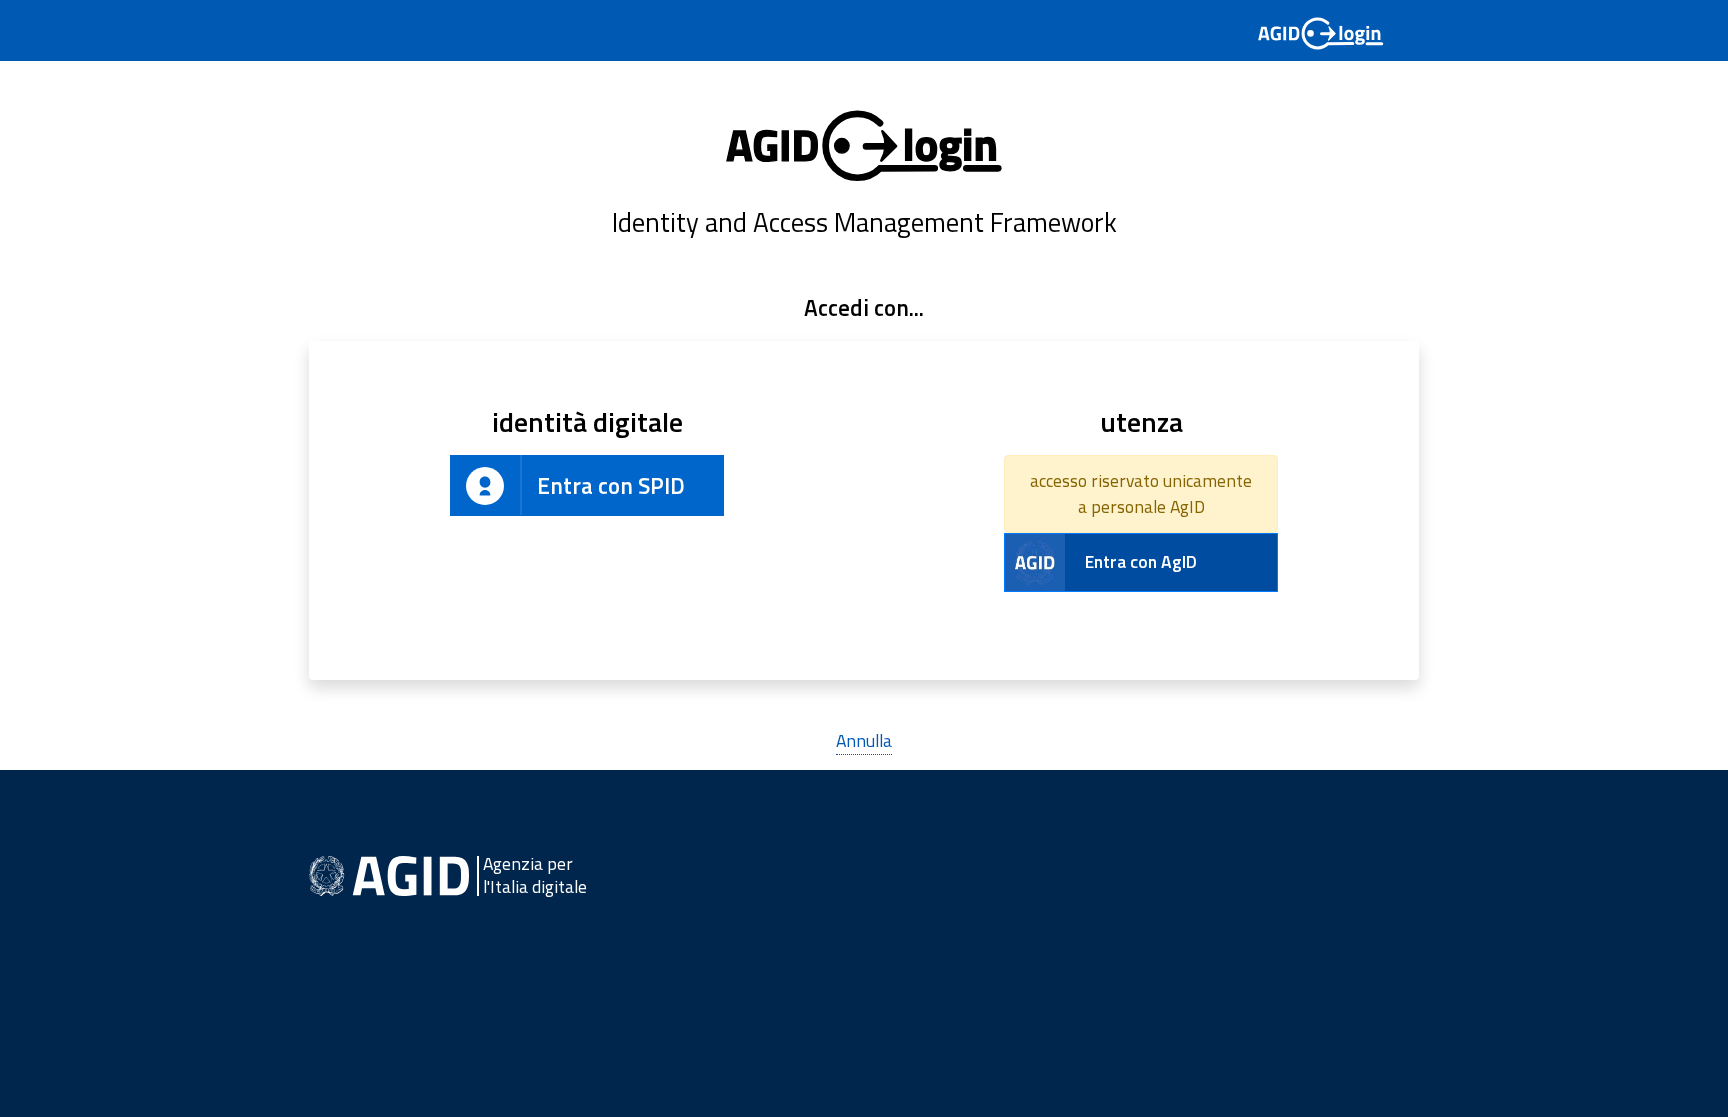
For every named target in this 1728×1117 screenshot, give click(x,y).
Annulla (864, 740)
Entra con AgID (1141, 561)
